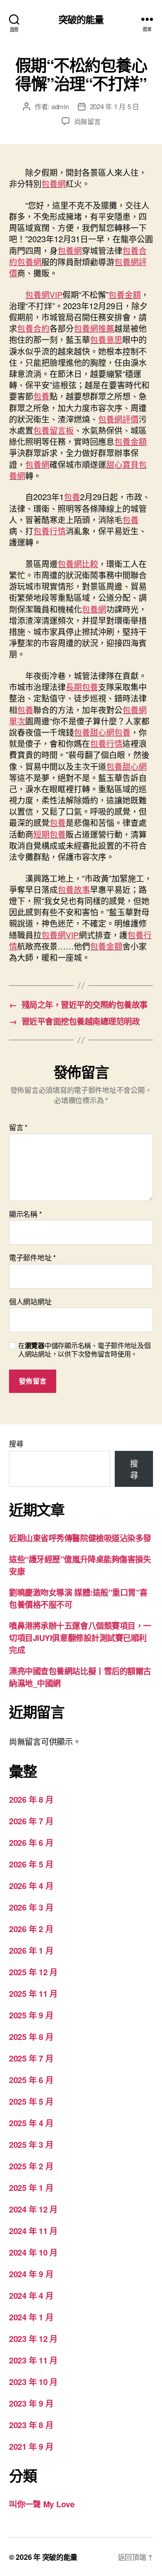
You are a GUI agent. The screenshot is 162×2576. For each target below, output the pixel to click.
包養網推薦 (94, 328)
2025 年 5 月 (31, 2102)
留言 (18, 1127)
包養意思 (106, 339)
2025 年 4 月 (31, 2123)
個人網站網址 (30, 1302)
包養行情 (49, 531)
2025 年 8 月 (31, 2037)
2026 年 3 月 (31, 1907)
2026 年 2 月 (31, 1929)
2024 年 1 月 (31, 2317)
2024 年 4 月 (31, 2296)
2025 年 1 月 (31, 2188)
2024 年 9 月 (31, 2274)
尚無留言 (88, 121)
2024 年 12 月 (33, 2209)
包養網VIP (44, 294)
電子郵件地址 (32, 1258)
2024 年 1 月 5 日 (115, 106)
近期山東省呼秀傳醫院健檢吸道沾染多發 (80, 1538)
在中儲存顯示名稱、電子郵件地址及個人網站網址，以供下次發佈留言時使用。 (84, 1350)
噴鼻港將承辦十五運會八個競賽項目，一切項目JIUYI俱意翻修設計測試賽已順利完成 (80, 1638)
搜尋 (16, 1443)
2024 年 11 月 (33, 2231)
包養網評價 (118, 419)
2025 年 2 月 (31, 2166)
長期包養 (82, 687)
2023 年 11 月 (33, 2360)
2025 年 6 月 (31, 2080)
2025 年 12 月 (33, 1972)
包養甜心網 (94, 732)
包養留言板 (54, 430)
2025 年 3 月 (31, 2145)
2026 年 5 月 (31, 1864)
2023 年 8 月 (31, 2425)
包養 (41, 396)
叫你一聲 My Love (42, 2504)
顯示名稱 (25, 1214)
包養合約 (33, 328)
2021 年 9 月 (31, 2447)
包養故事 (74, 889)
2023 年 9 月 (31, 2403)
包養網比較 (78, 563)
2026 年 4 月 (31, 1886)
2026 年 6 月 (31, 1843)
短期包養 (49, 834)
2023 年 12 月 (33, 2339)
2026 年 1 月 (31, 1951)
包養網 (54, 183)
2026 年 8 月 (31, 1800)
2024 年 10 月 (33, 2252)
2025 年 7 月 (31, 2058)
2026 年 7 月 (31, 1821)
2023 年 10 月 (33, 2382)
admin (60, 106)
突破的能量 (81, 19)
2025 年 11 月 (33, 1994)
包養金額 (125, 294)
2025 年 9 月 (31, 2015)
